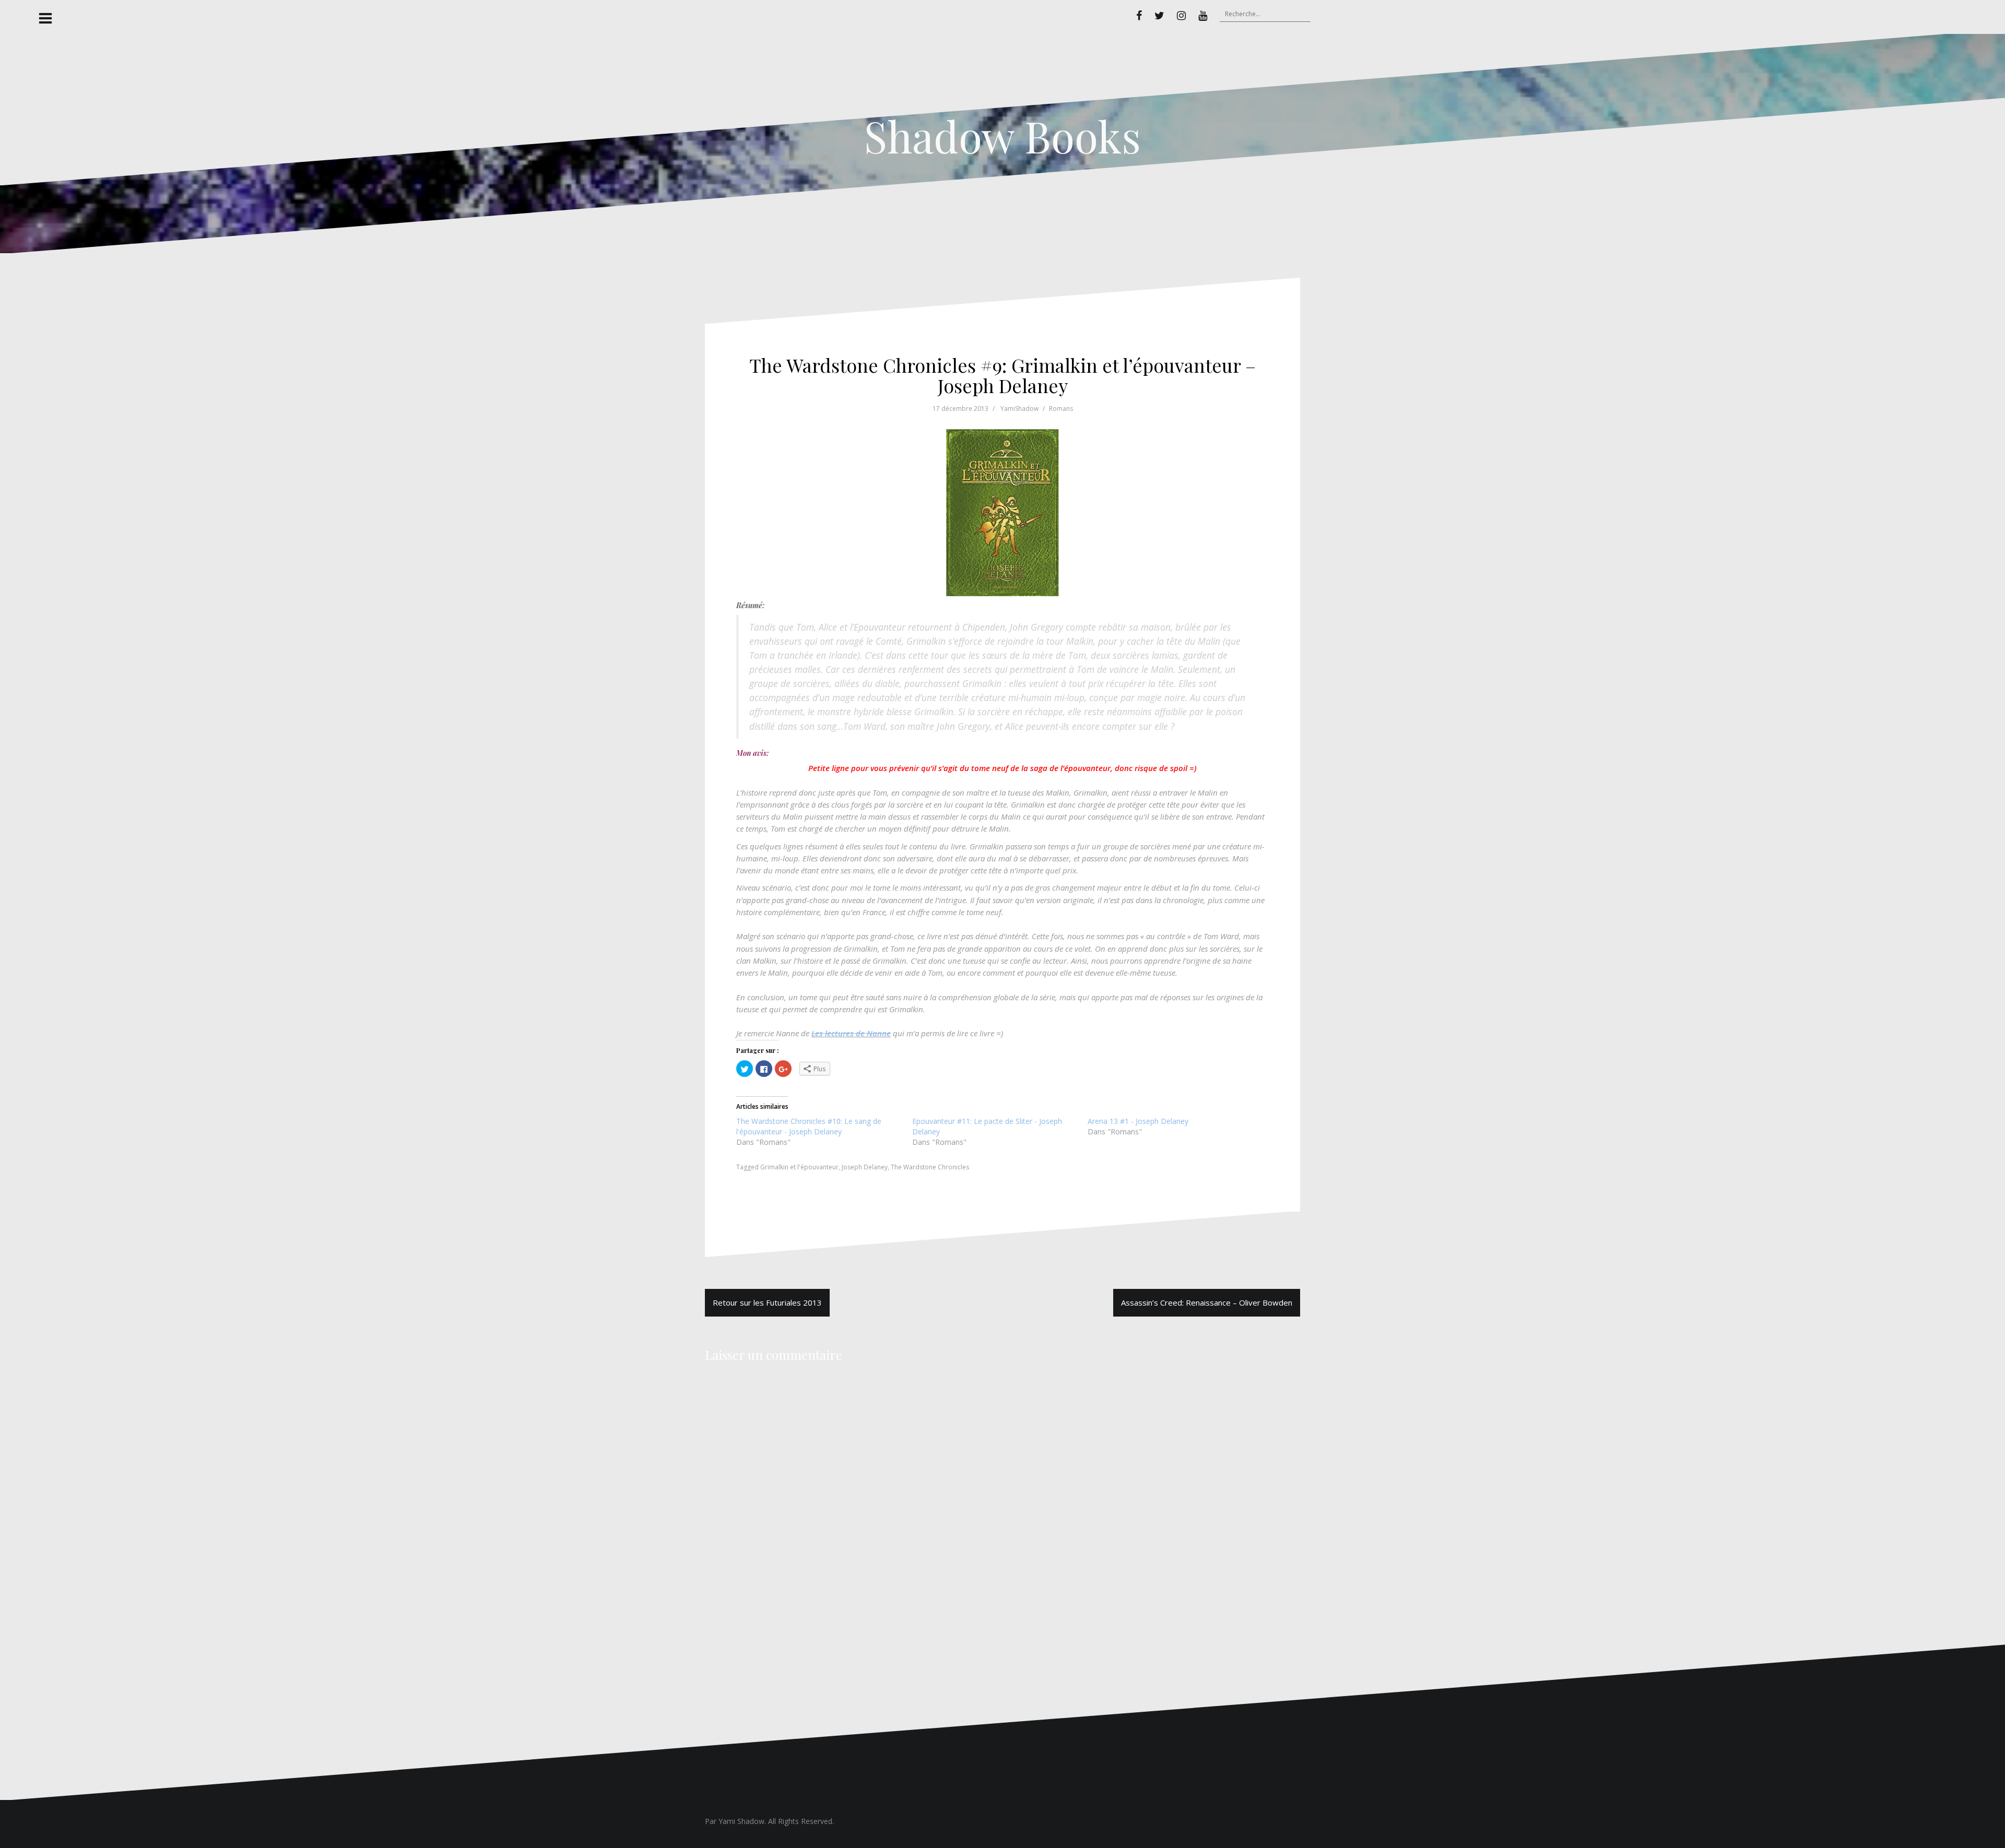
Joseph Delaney (865, 1167)
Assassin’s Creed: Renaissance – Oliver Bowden (1207, 1302)
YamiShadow (1019, 408)
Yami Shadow (741, 1821)
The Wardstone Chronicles (930, 1167)
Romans (1061, 408)
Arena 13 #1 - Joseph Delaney (1138, 1121)
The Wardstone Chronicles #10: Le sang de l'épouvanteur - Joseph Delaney (809, 1126)
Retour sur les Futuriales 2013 (767, 1302)
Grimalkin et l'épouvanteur (799, 1167)
